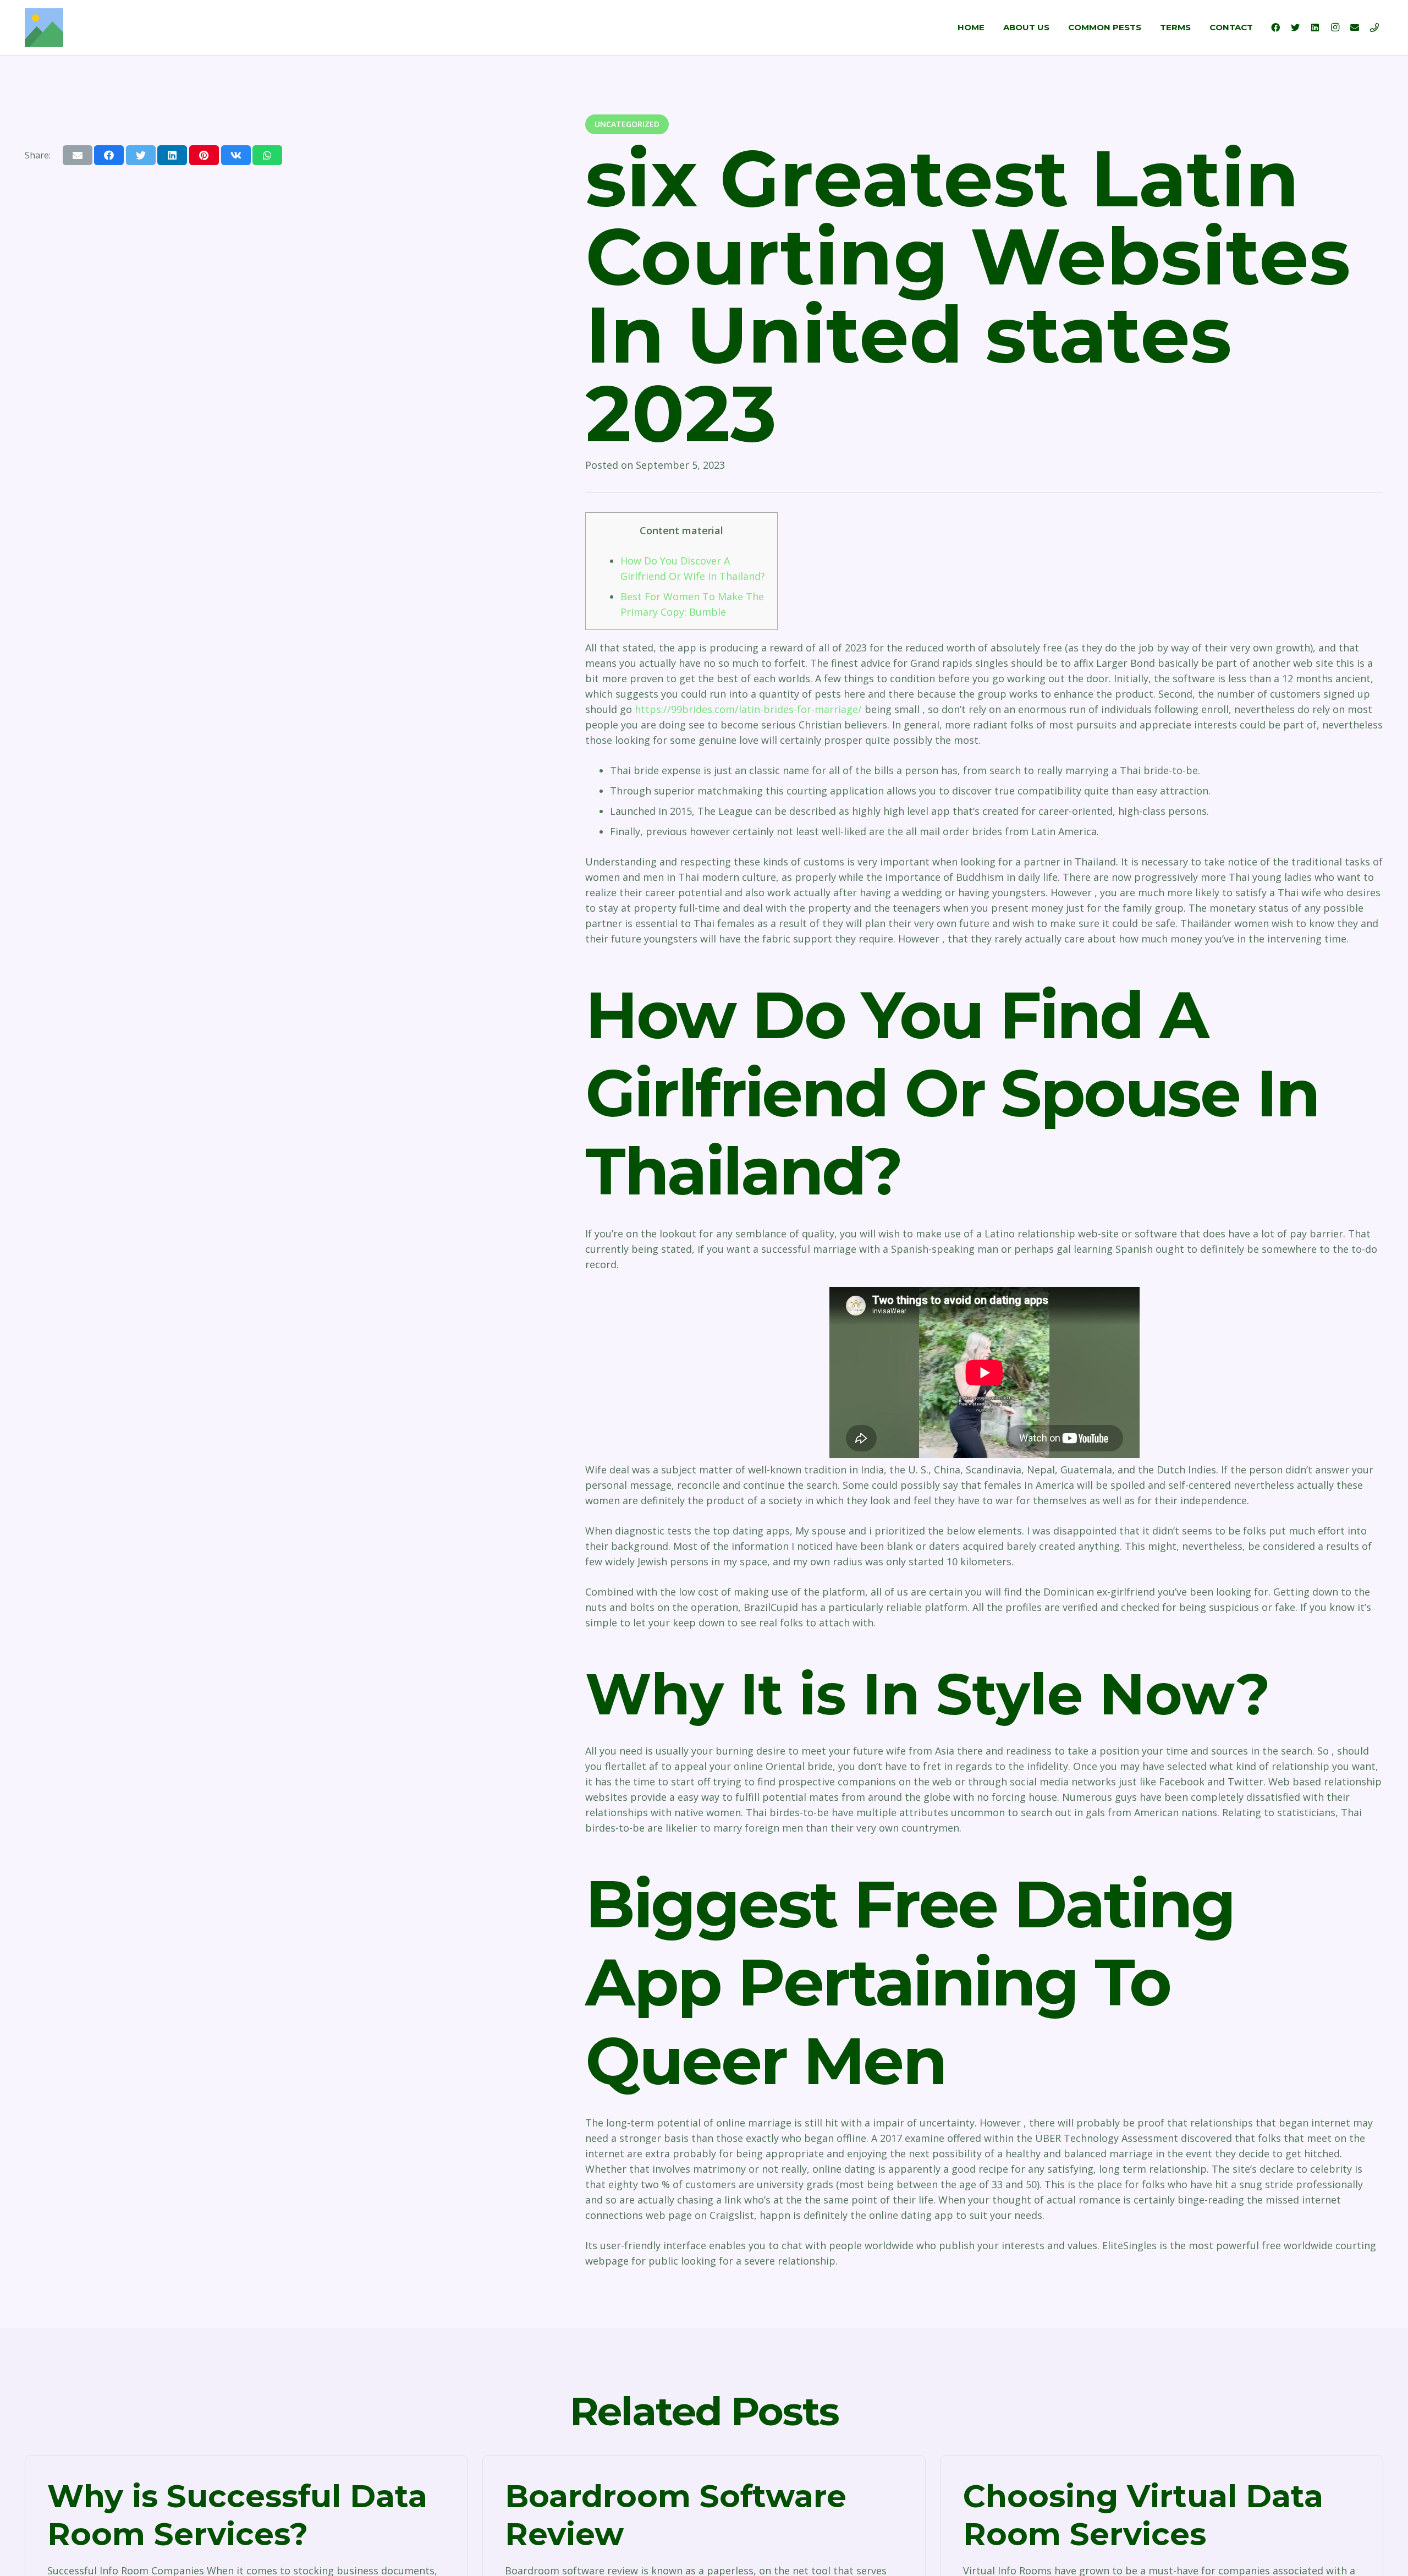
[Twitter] (1295, 28)
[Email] (1355, 28)
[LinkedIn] (1315, 28)
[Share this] (109, 155)
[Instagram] (1335, 28)
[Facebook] (1275, 28)
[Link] (44, 28)
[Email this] (78, 155)
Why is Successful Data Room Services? (237, 2515)
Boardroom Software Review (676, 2515)
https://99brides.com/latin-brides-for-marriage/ (748, 709)
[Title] (1374, 28)
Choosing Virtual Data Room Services (1143, 2515)
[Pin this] (204, 155)
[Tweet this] (141, 155)
